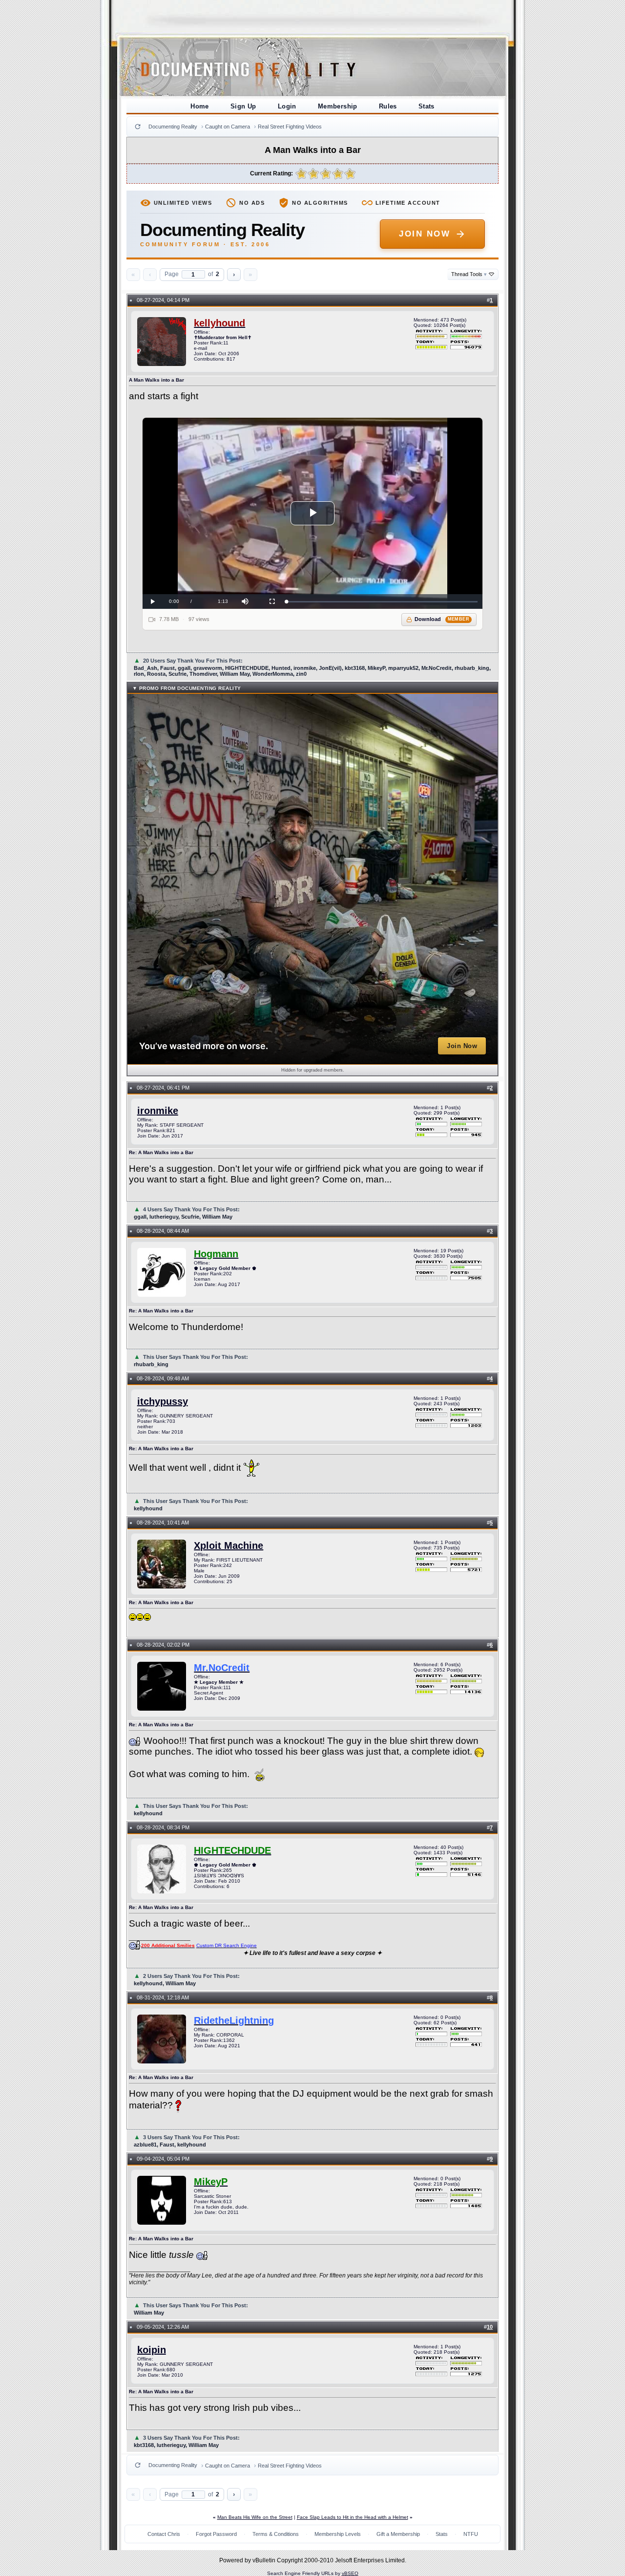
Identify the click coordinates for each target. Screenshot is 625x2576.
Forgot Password (216, 2534)
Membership (338, 106)
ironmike (158, 1111)
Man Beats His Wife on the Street (255, 2517)
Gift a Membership (398, 2534)
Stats (427, 106)
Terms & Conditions (276, 2534)
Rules (388, 106)
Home (200, 106)
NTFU (471, 2534)
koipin (152, 2350)
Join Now (425, 234)
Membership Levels (338, 2534)
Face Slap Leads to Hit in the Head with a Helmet (353, 2517)
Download (442, 619)
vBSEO (350, 2573)
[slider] (382, 602)
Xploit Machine (229, 1546)
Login (287, 106)
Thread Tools (469, 274)
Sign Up (243, 106)
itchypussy (163, 1401)
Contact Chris (164, 2534)
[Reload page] (138, 127)
